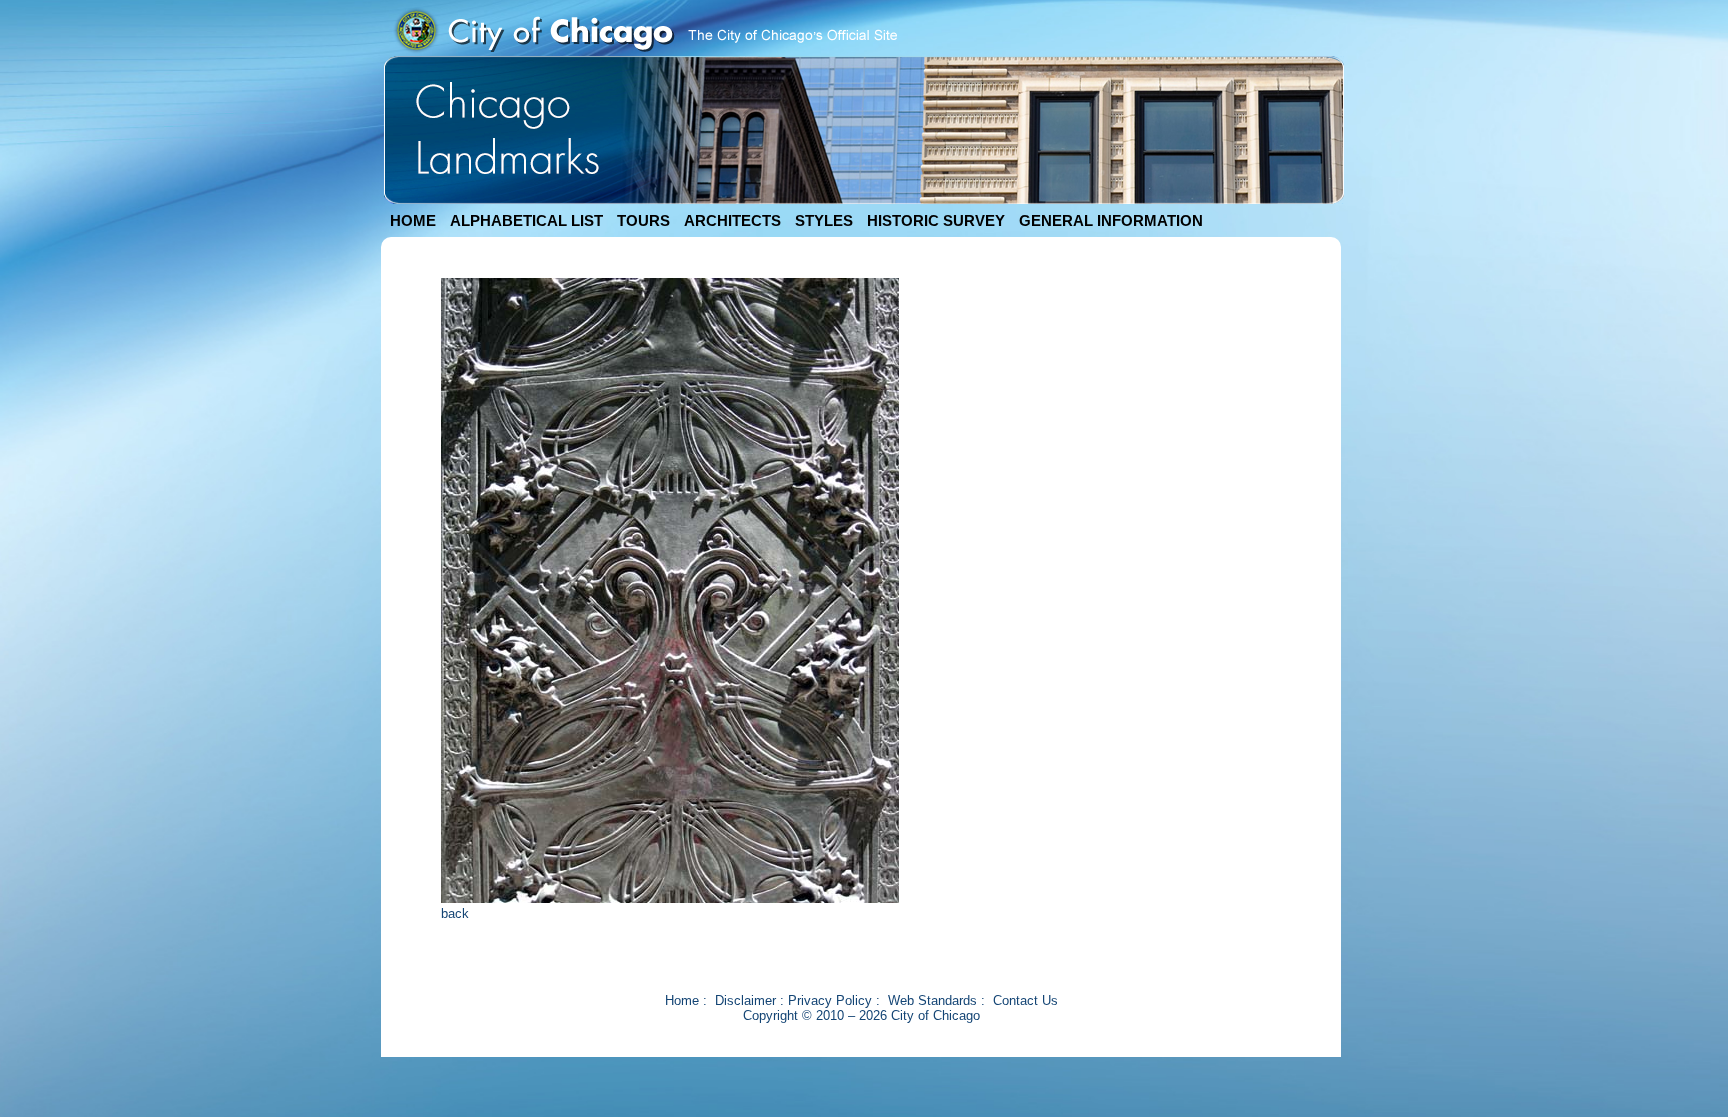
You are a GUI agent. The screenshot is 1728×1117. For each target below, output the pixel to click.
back (455, 913)
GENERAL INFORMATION (1111, 220)
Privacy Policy (830, 1000)
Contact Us (1025, 1000)
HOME (413, 220)
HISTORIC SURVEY (936, 220)
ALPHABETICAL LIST (526, 220)
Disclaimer (745, 1000)
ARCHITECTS (732, 220)
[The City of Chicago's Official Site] (645, 51)
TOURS (643, 220)
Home (682, 1000)
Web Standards (932, 1000)
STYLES (824, 220)
